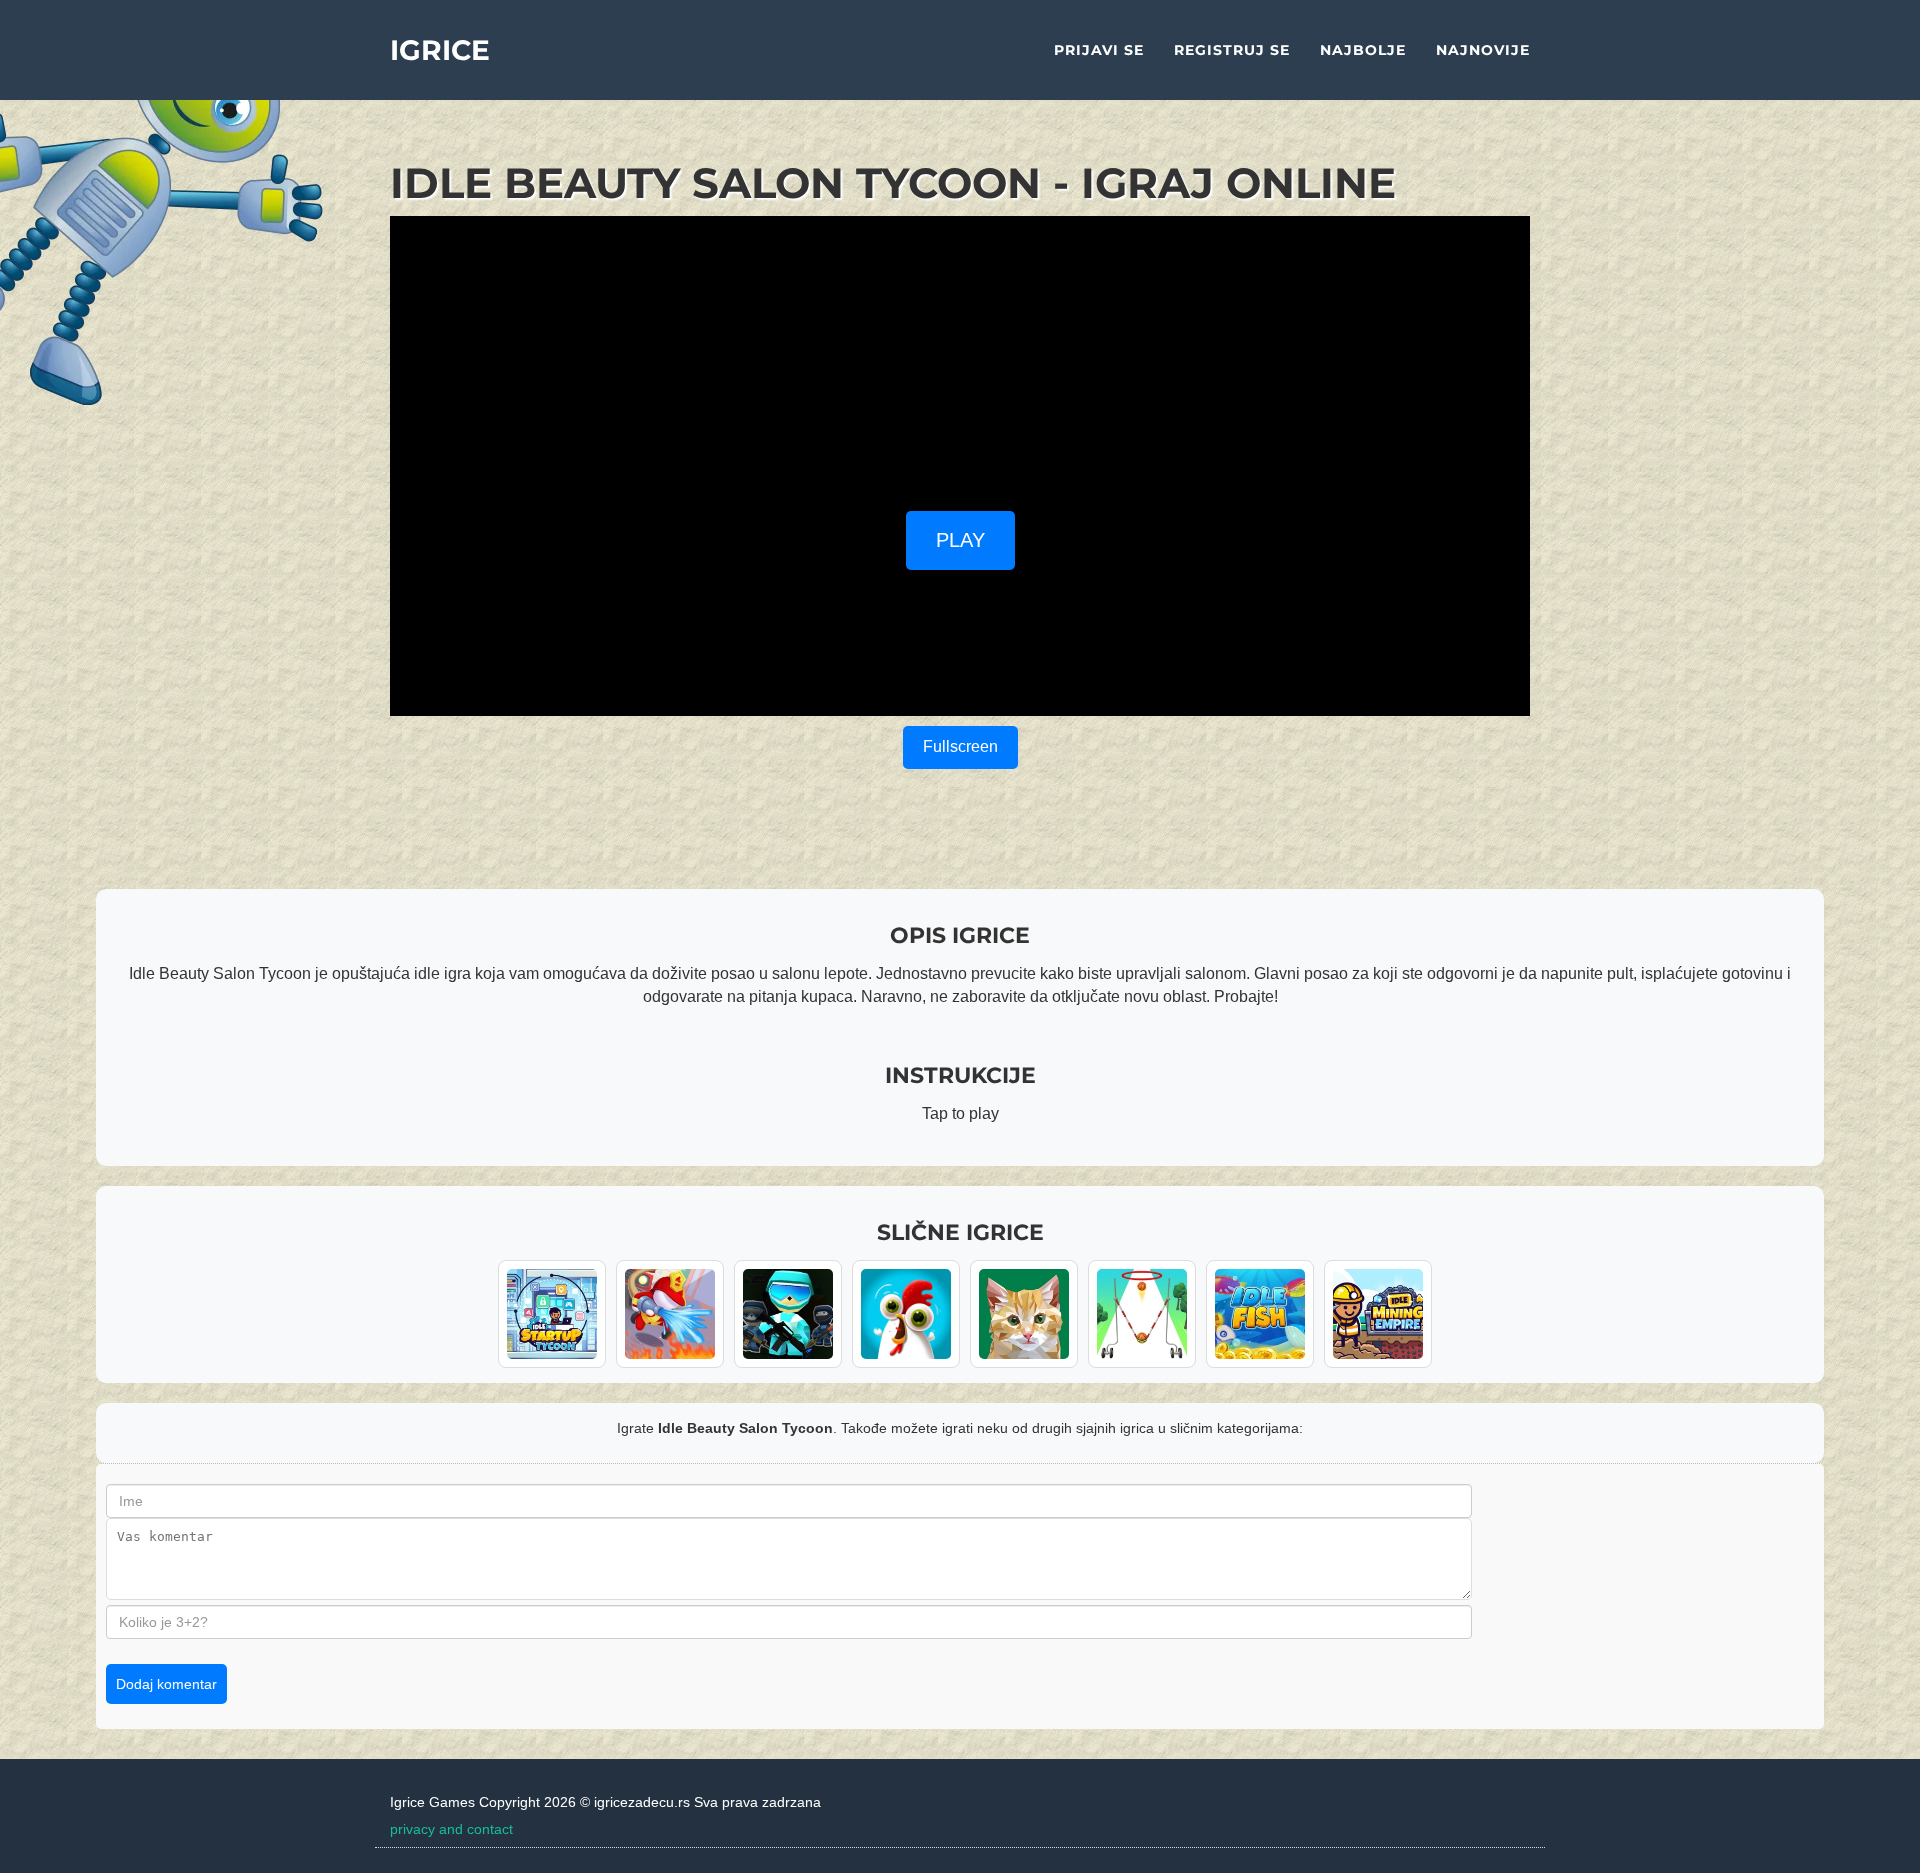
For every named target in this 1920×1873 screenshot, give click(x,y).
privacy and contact (451, 1829)
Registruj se (1232, 50)
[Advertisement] (960, 356)
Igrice (440, 50)
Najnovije (1483, 50)
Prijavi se (1099, 50)
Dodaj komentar (166, 1684)
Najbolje (1363, 50)
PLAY (960, 540)
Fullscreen (960, 746)
